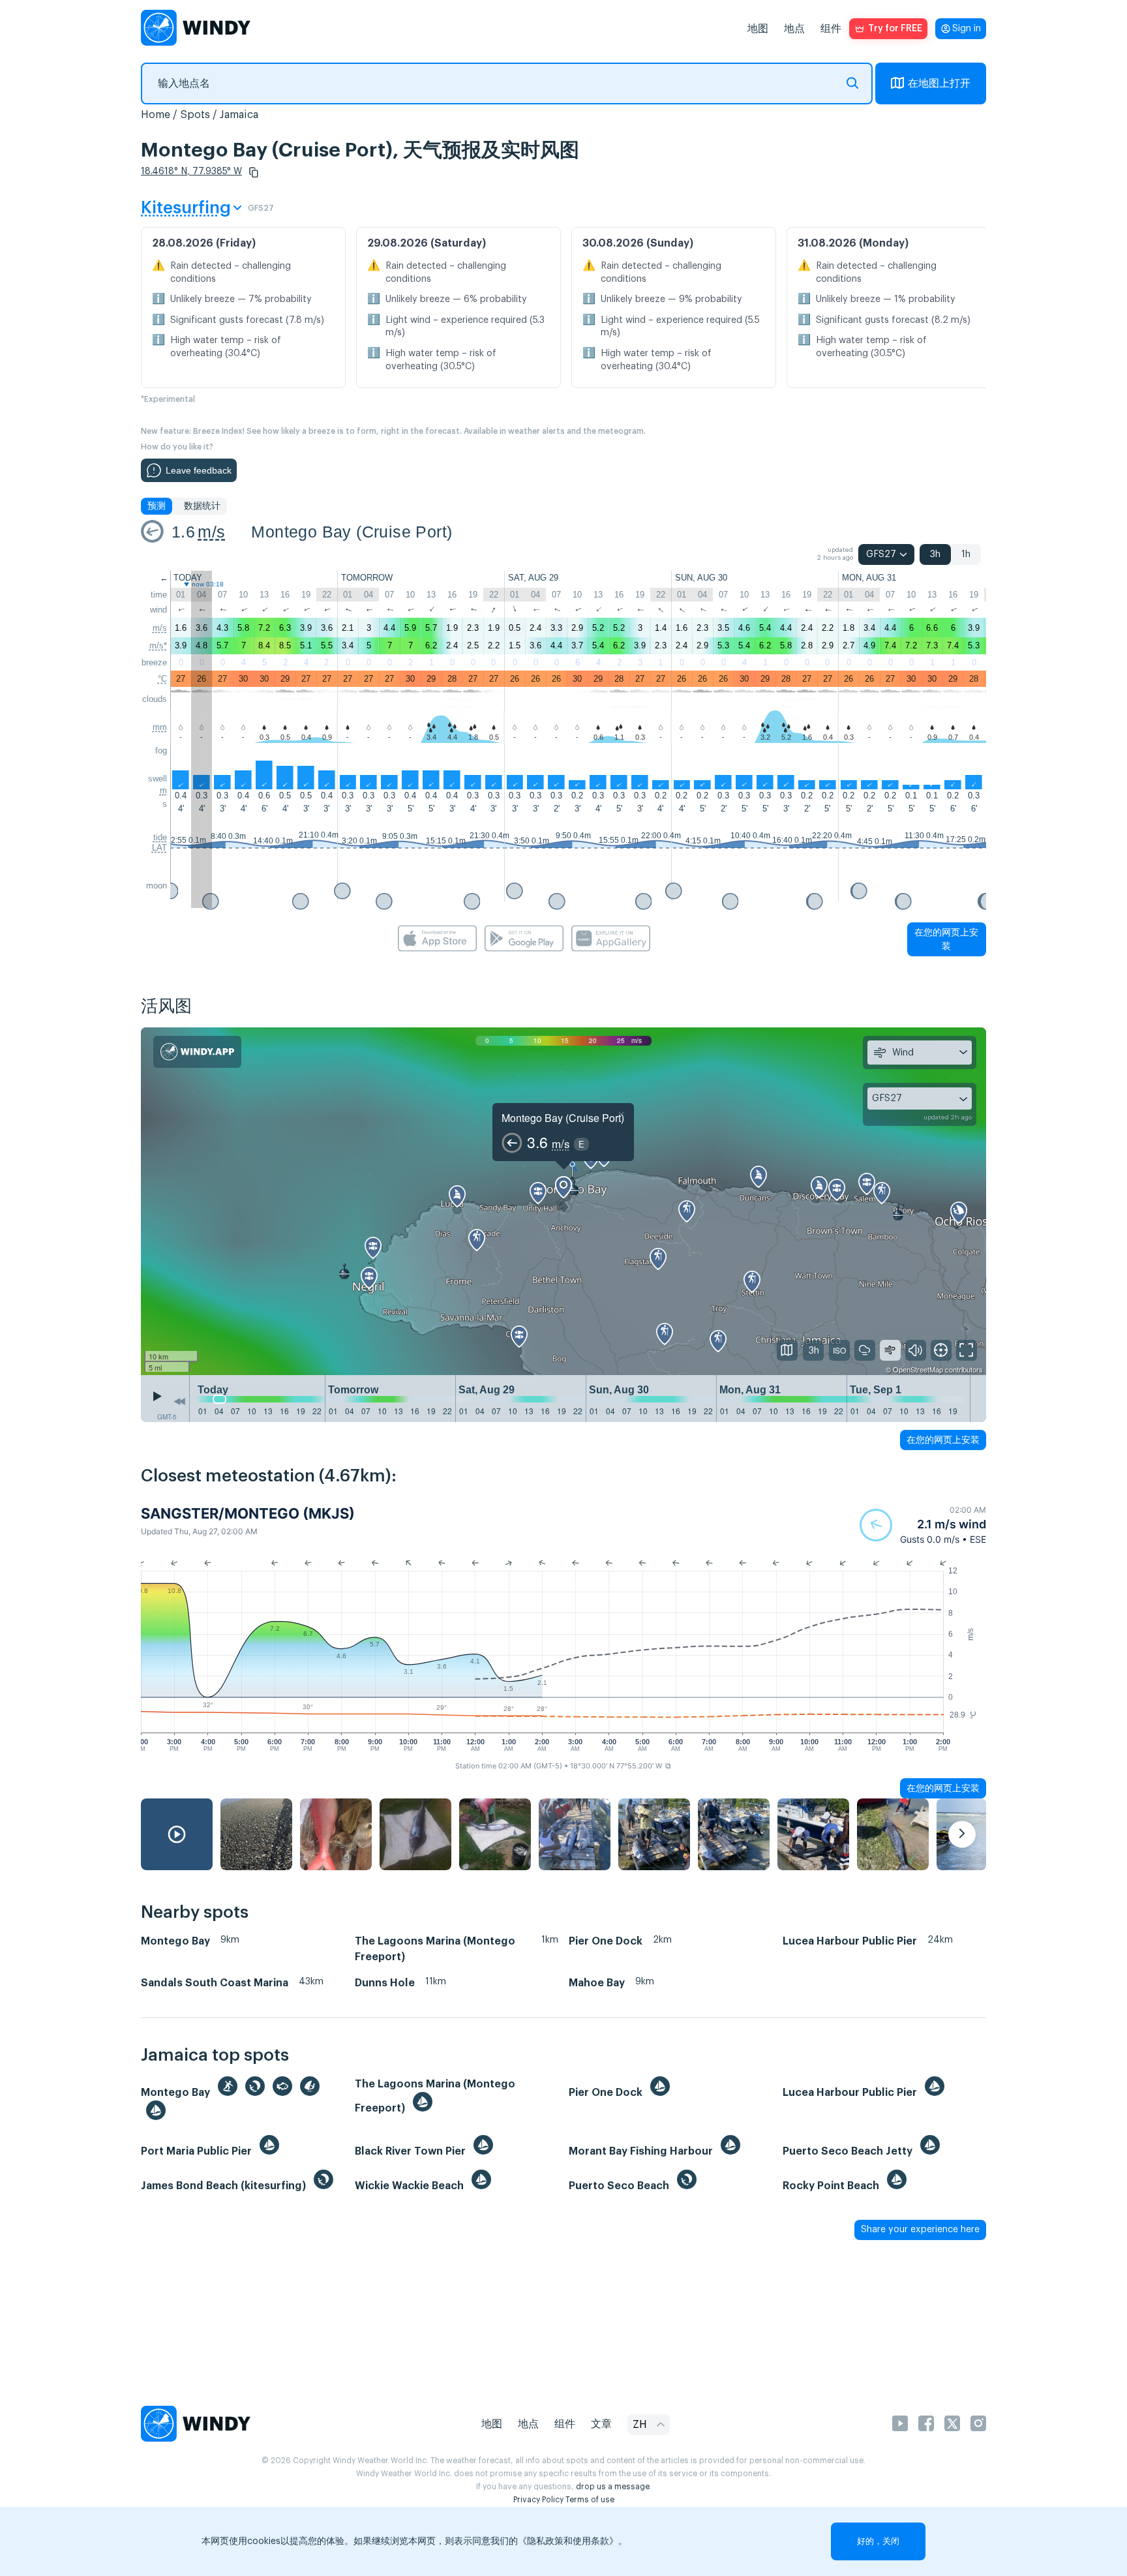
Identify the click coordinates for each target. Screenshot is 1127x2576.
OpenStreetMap (918, 1369)
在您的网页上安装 (946, 939)
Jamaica (239, 115)
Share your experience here (920, 2230)
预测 (157, 506)
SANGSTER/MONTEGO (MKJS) (248, 1513)
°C (162, 679)
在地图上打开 (939, 83)
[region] (563, 1202)
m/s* (158, 645)
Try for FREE (895, 29)
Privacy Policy (538, 2500)
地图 (758, 29)
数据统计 (202, 506)
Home (156, 115)
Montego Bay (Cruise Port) (352, 532)
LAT (159, 848)
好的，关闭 (878, 2541)
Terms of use (590, 2500)
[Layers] (787, 1350)
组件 (831, 29)
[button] (254, 172)
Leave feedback (199, 470)
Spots (195, 115)
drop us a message (613, 2487)
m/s (211, 532)
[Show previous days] (179, 1402)
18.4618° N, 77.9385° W (191, 172)
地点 (794, 29)
